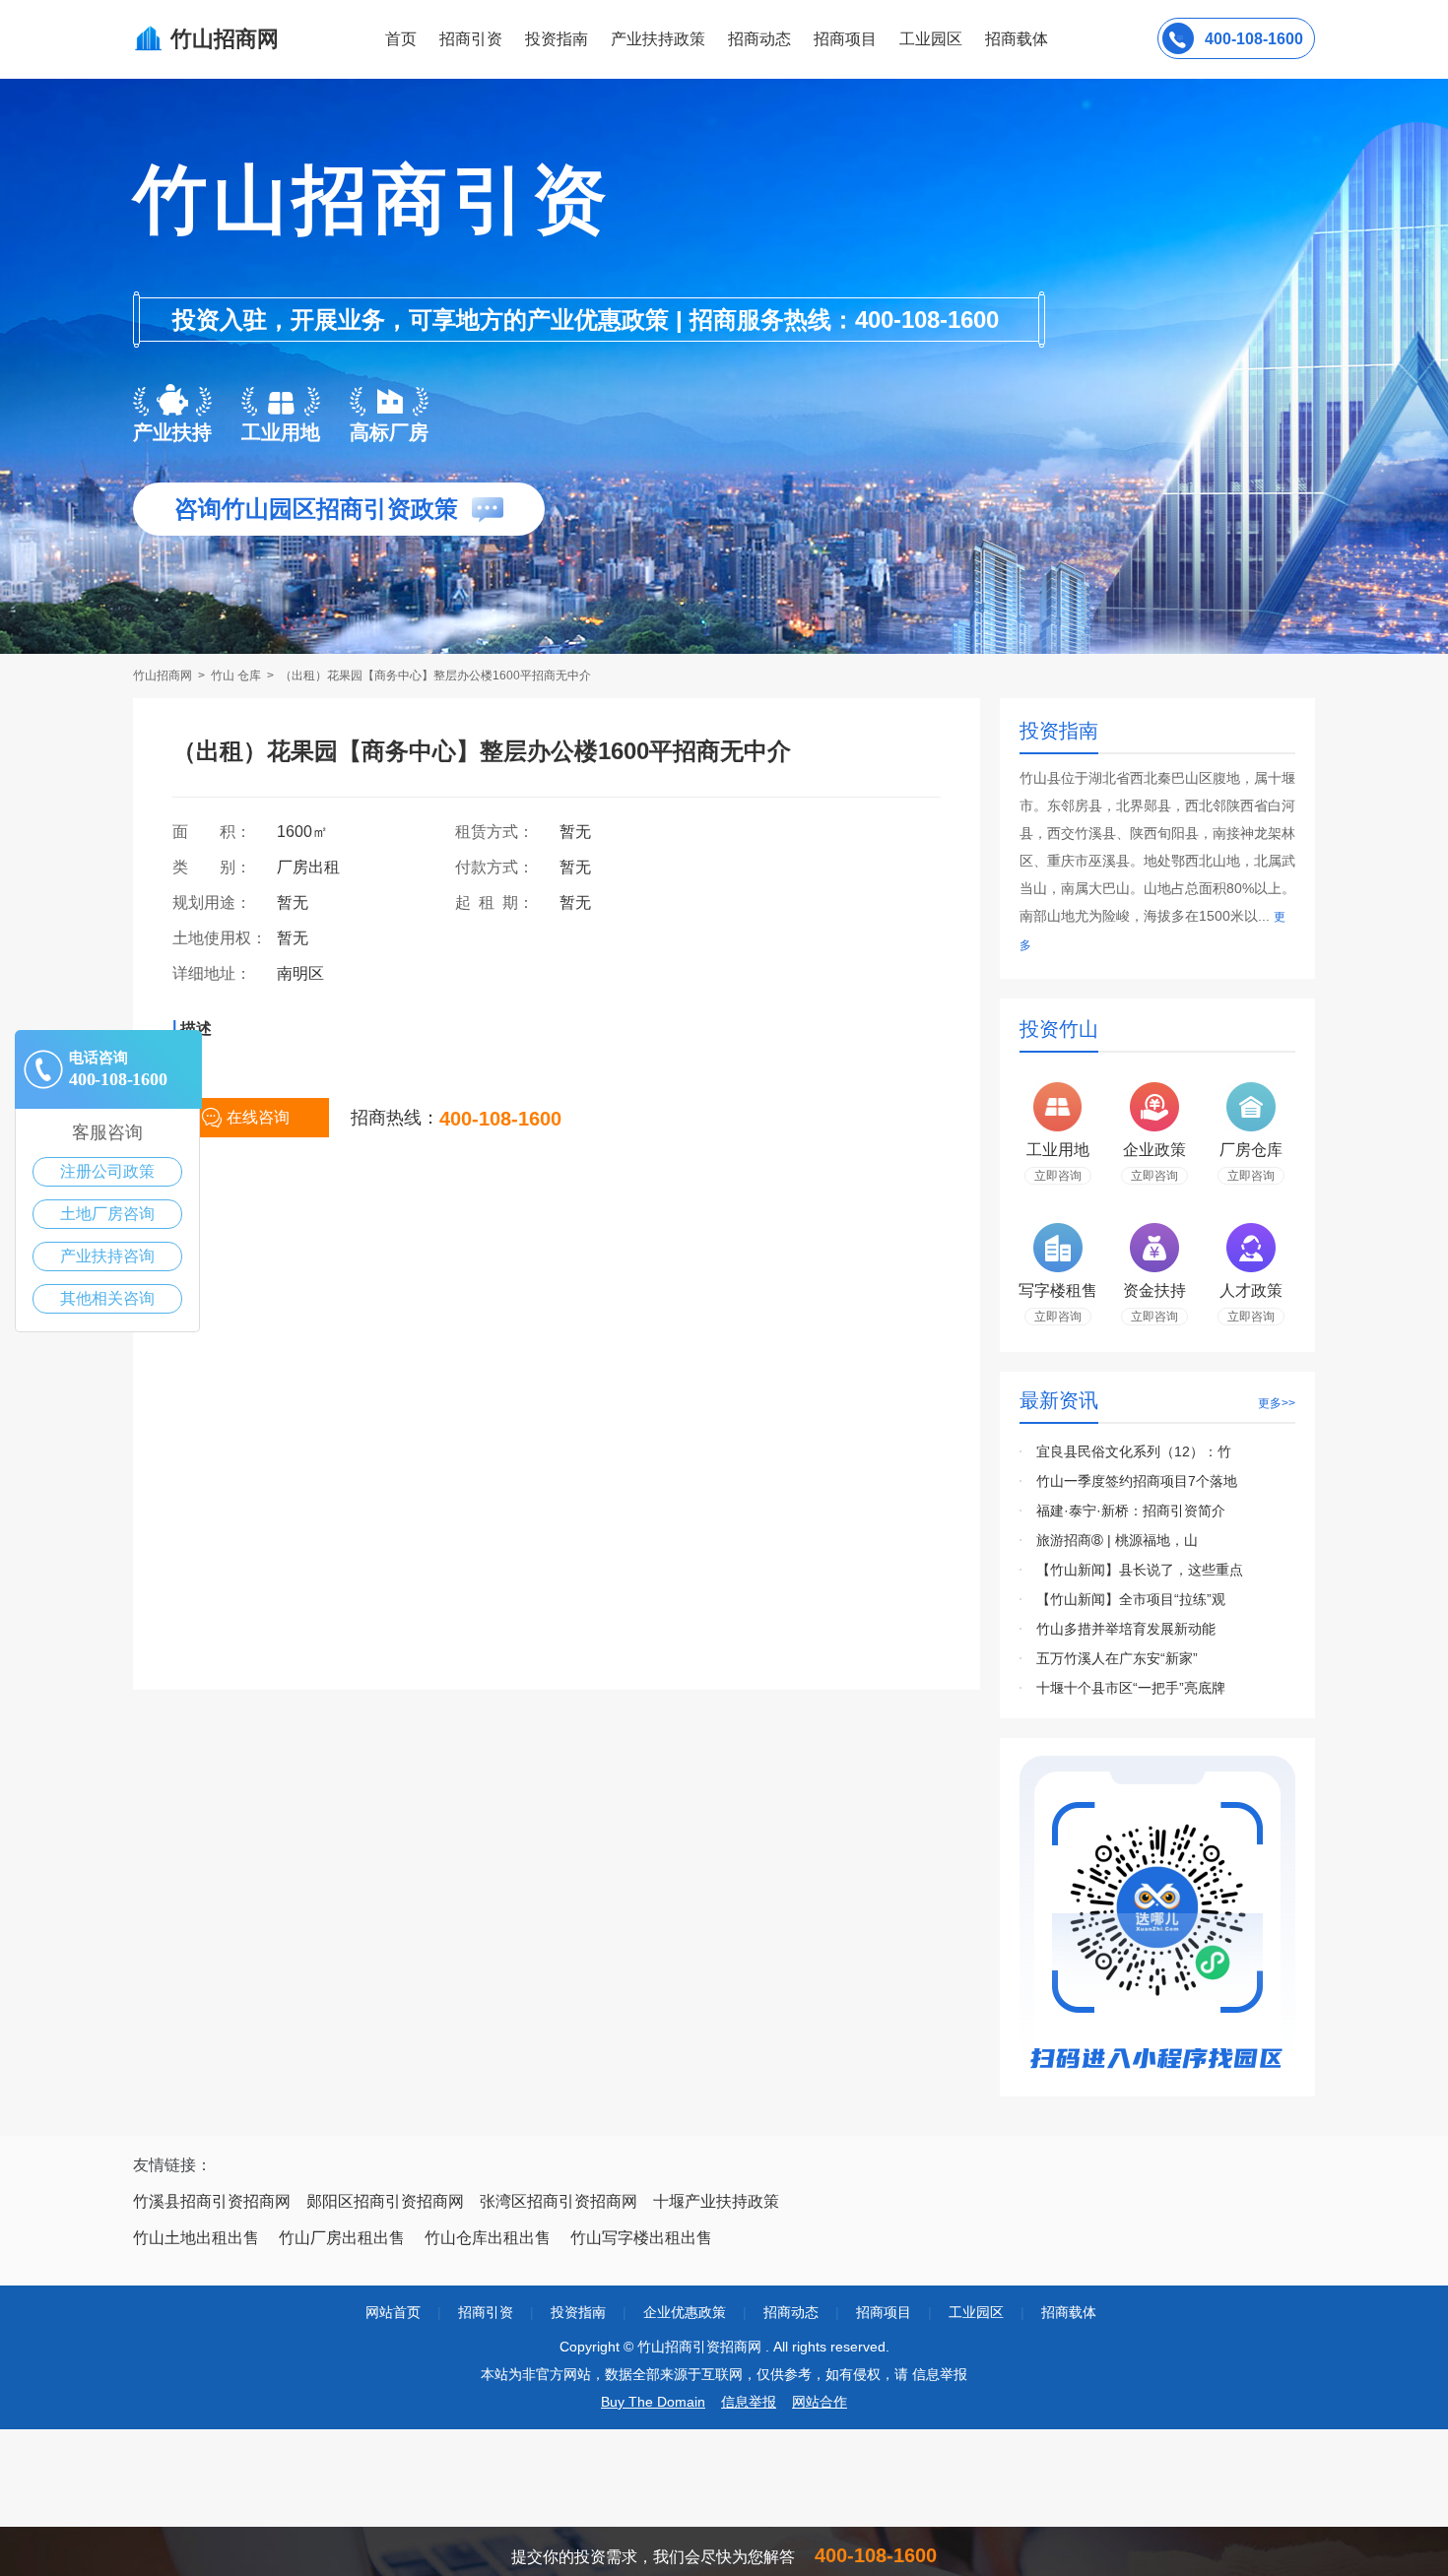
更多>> (1277, 1403)
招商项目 (845, 39)
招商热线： (395, 1118)
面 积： (220, 832)
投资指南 (557, 39)
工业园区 (931, 39)
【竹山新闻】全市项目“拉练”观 (1131, 1599)
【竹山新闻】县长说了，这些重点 (1140, 1570)
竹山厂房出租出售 (342, 2238)
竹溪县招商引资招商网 (212, 2201)
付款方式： (502, 867)
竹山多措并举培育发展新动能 (1126, 1629)
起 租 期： (502, 902)
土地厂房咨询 (107, 1214)
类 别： (220, 867)
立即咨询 (1058, 1176)
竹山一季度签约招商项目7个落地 (1137, 1481)
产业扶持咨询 (107, 1256)
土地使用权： (220, 938)
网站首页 (393, 2312)
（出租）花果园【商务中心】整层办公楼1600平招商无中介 (435, 676)
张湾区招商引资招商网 (559, 2201)
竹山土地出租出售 (196, 2238)
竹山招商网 (164, 676)
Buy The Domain (653, 2402)
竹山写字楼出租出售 (641, 2238)
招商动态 (759, 39)
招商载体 (1069, 2312)
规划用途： (220, 902)
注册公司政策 (107, 1171)
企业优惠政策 (685, 2312)
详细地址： (220, 973)
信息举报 (749, 2402)
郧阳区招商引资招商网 (385, 2201)
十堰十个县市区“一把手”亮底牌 (1131, 1688)
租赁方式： (502, 832)
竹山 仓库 (237, 676)
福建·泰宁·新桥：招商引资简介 (1131, 1511)
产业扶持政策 (658, 39)
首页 (401, 39)
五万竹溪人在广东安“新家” (1117, 1658)
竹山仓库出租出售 (488, 2238)
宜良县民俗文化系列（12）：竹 (1134, 1451)
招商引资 (471, 39)
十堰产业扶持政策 (716, 2201)
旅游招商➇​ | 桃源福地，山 (1117, 1540)
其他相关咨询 (107, 1298)
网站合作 (820, 2402)
